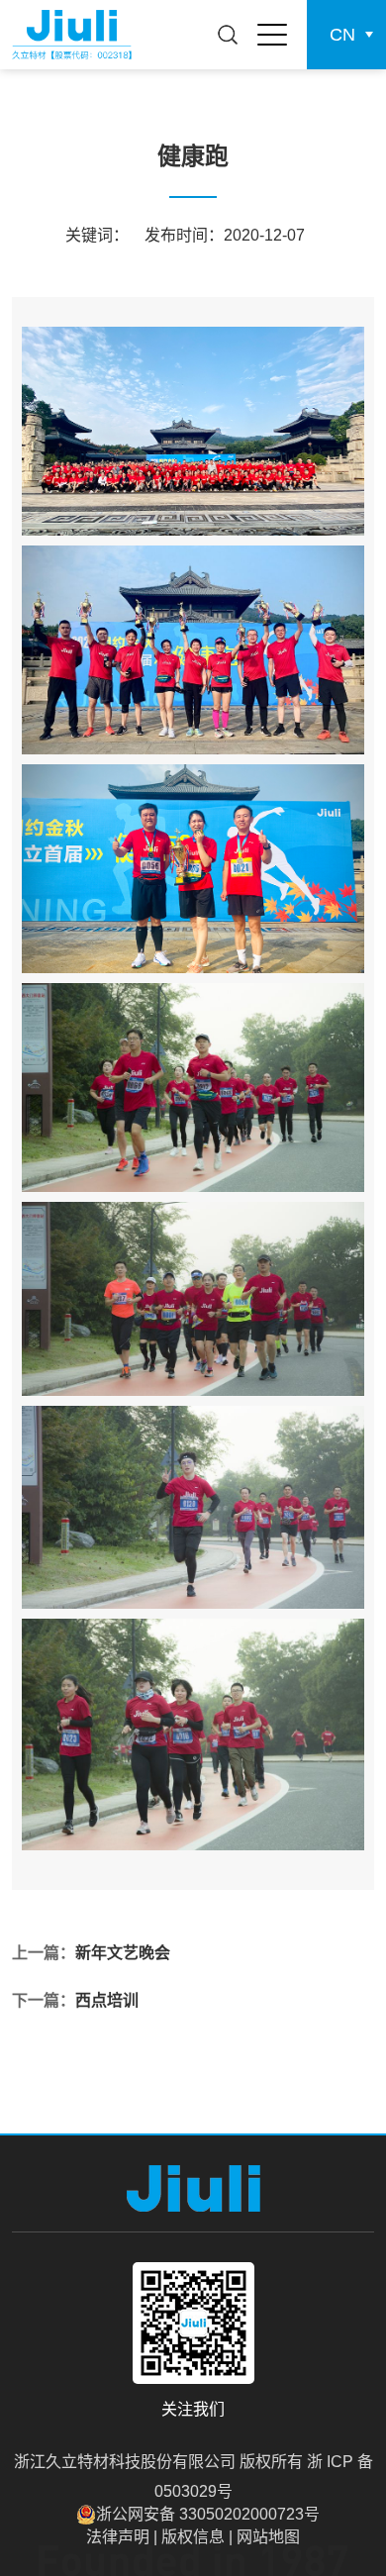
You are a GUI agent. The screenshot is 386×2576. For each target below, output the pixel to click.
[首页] (72, 35)
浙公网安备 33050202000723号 (208, 2514)
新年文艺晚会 (123, 1953)
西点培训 (107, 2000)
